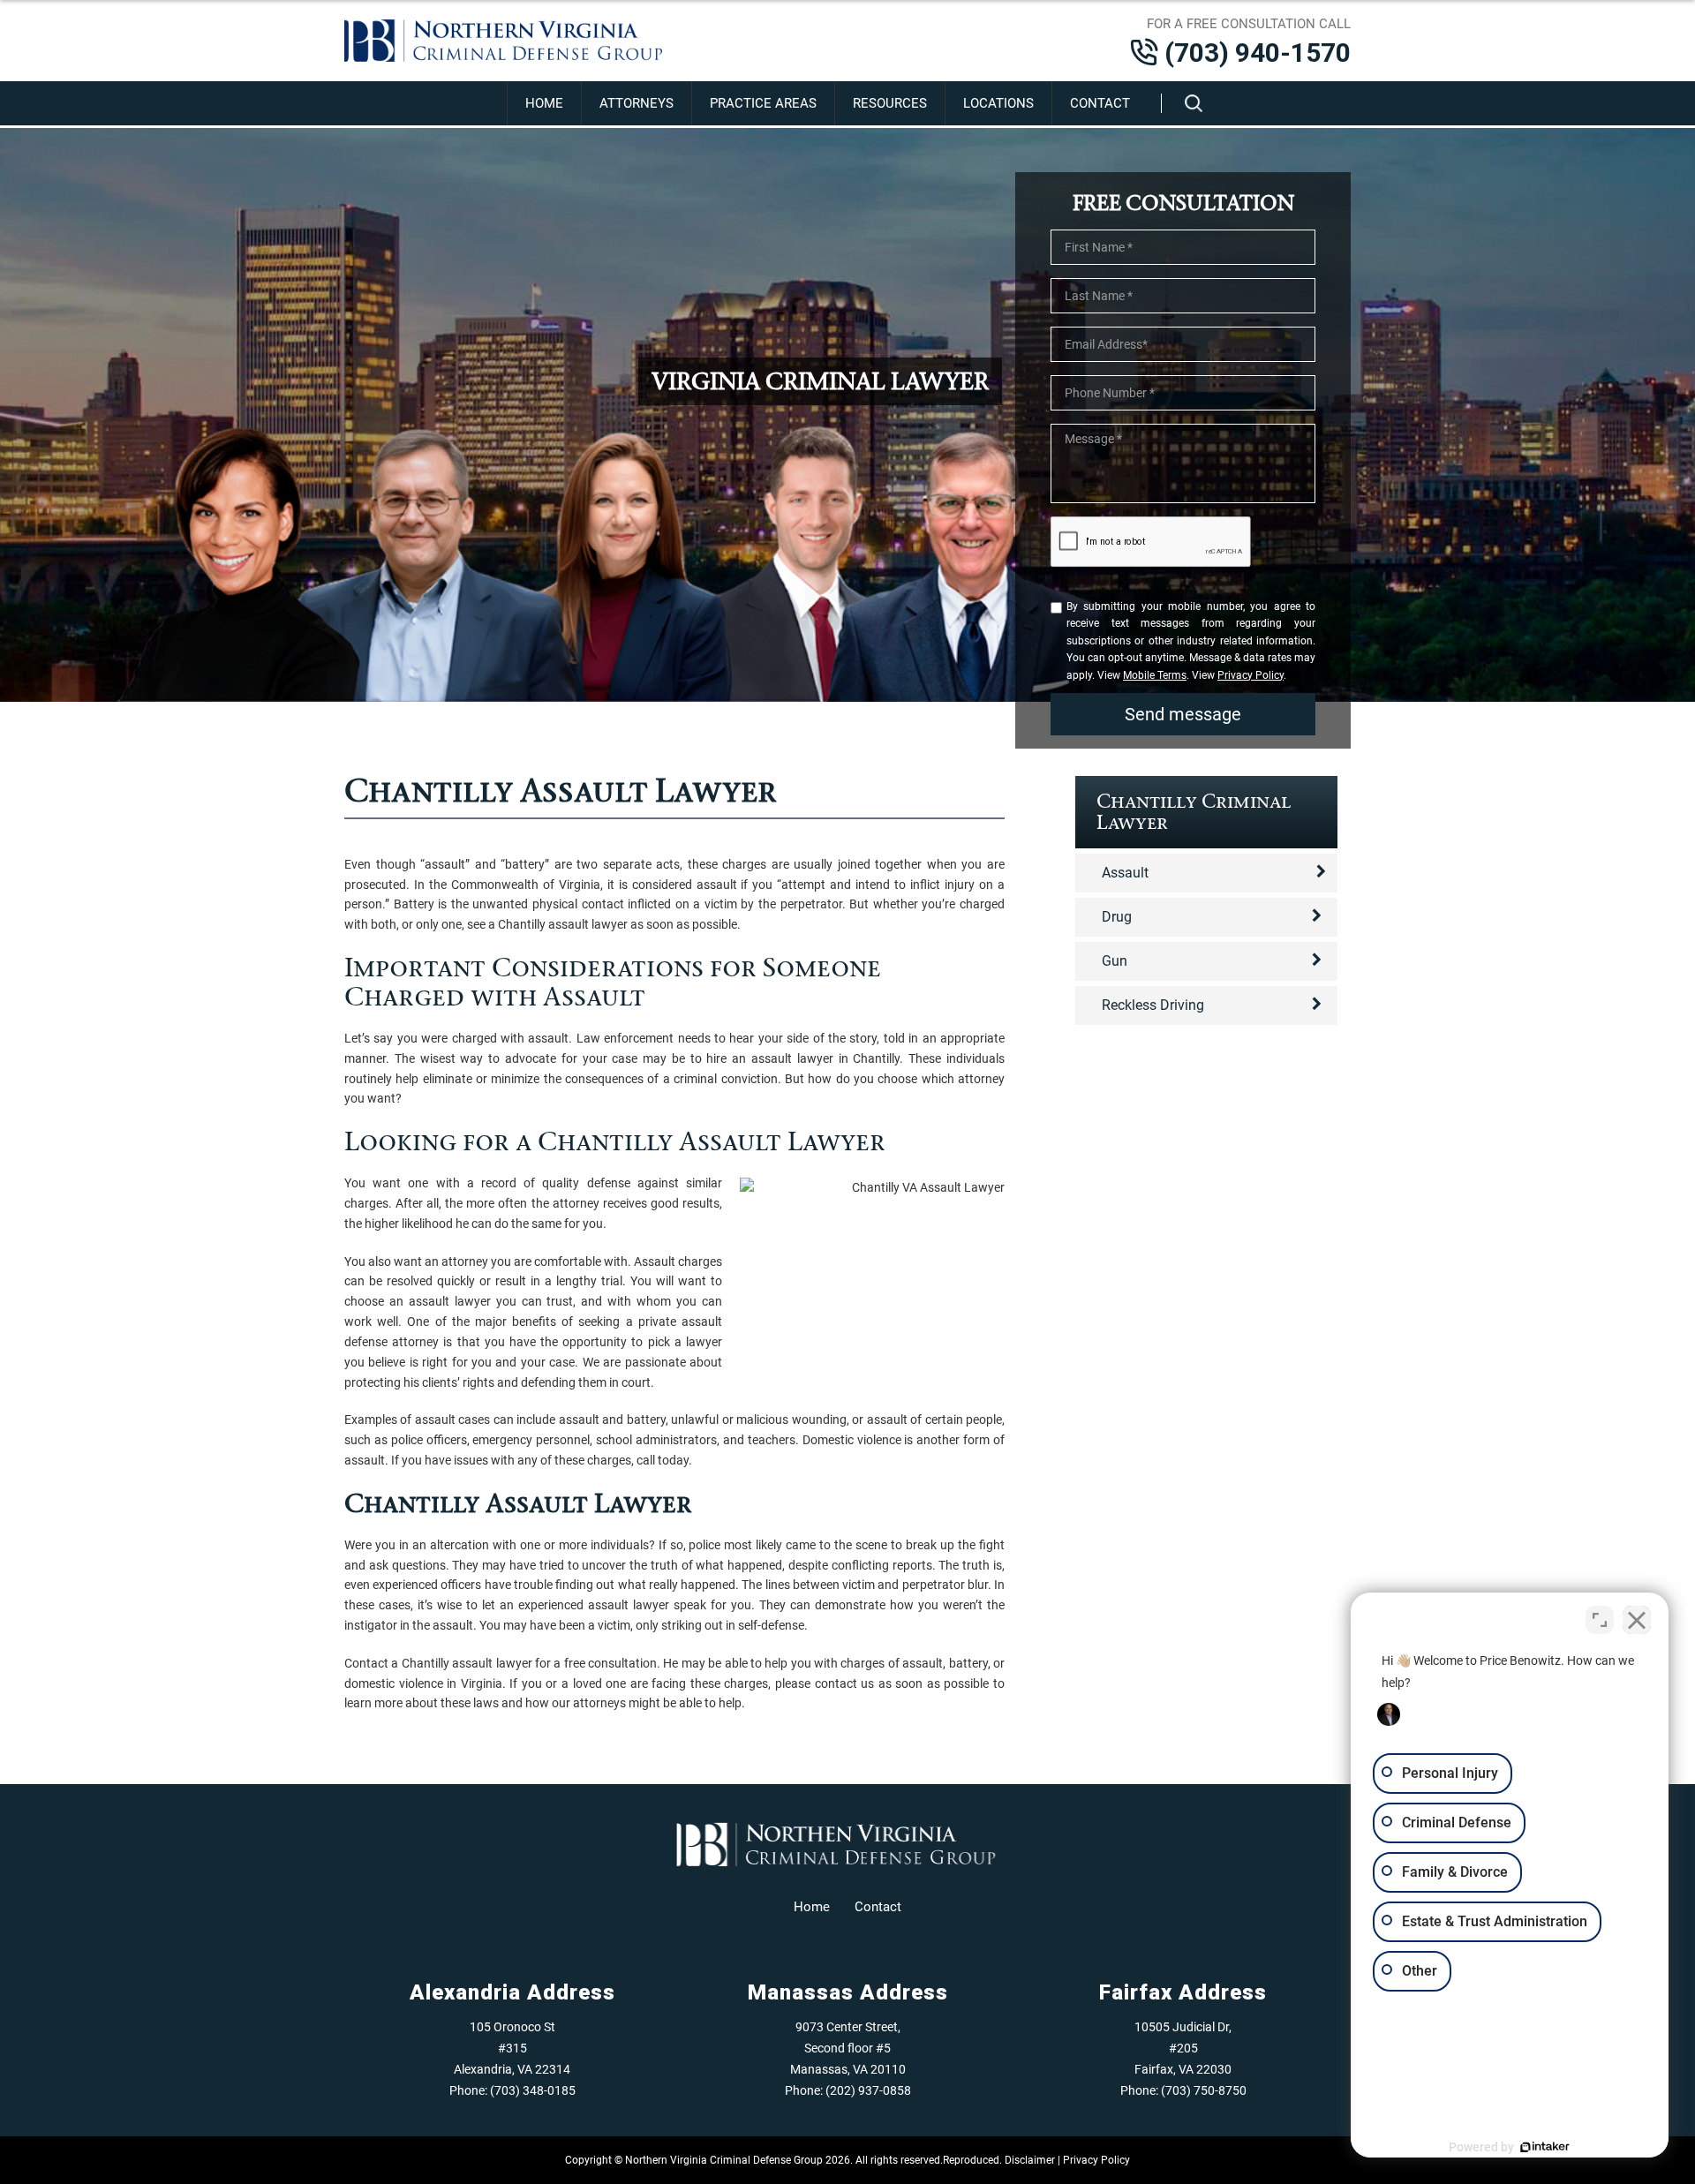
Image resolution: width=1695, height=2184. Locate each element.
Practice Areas (763, 103)
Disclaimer (1030, 2160)
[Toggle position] (1600, 1620)
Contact (1100, 103)
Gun (1115, 961)
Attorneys (637, 103)
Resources (890, 103)
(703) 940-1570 (1258, 53)
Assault (1125, 873)
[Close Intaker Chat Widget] (1637, 1620)
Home (544, 103)
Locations (998, 103)
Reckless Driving (1153, 1005)
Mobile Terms (1155, 675)
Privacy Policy (1251, 675)
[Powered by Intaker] (1545, 2147)
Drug (1117, 917)
